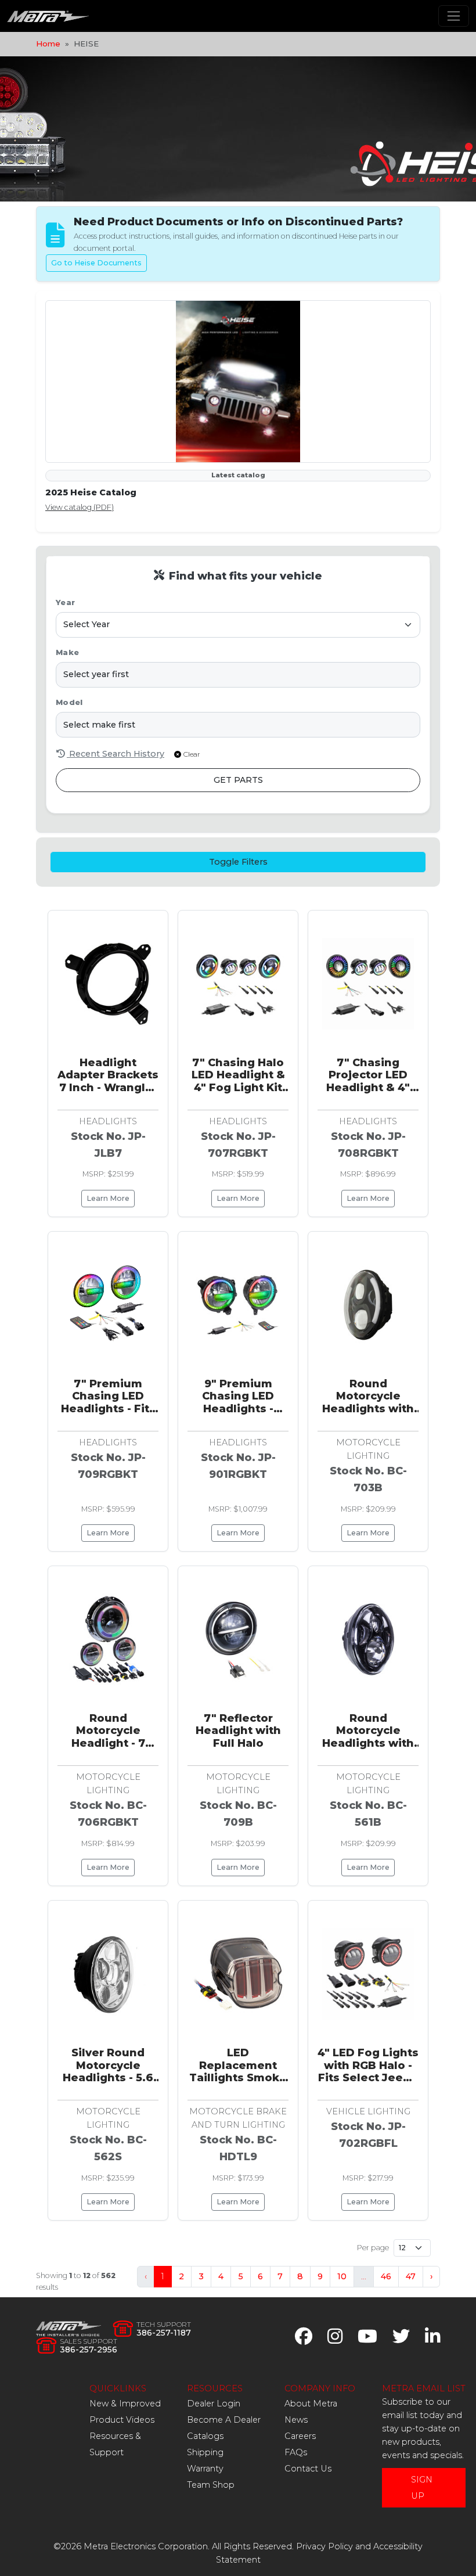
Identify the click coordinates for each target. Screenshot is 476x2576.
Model (69, 702)
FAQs (296, 2452)
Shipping (205, 2452)
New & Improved (125, 2404)
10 (342, 2276)
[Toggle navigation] (454, 16)
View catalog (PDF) (80, 507)
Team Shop (211, 2485)
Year (65, 602)
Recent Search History (116, 754)
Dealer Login (214, 2404)
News (296, 2420)
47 (411, 2276)
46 (386, 2276)
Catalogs (205, 2436)
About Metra (311, 2404)
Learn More (108, 1198)
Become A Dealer (224, 2420)
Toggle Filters (238, 862)
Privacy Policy (324, 2546)
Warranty (205, 2469)
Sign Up (422, 2488)
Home (48, 44)
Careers (300, 2436)
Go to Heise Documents (96, 263)
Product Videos (122, 2420)
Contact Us (308, 2469)
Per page (373, 2248)
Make (67, 652)
